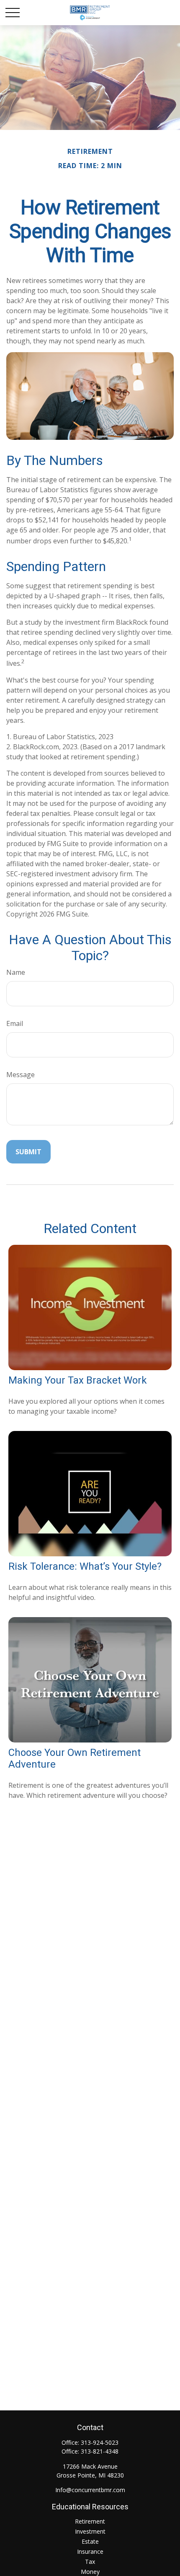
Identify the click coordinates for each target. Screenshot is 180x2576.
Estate (90, 2541)
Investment (90, 2531)
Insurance (90, 2551)
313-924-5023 (100, 2442)
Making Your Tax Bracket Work (78, 1380)
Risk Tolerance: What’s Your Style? (85, 1566)
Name (16, 972)
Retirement (90, 2521)
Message (21, 1075)
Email (15, 1023)
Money (90, 2572)
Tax (90, 2562)
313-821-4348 (100, 2451)
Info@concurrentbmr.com (90, 2490)
